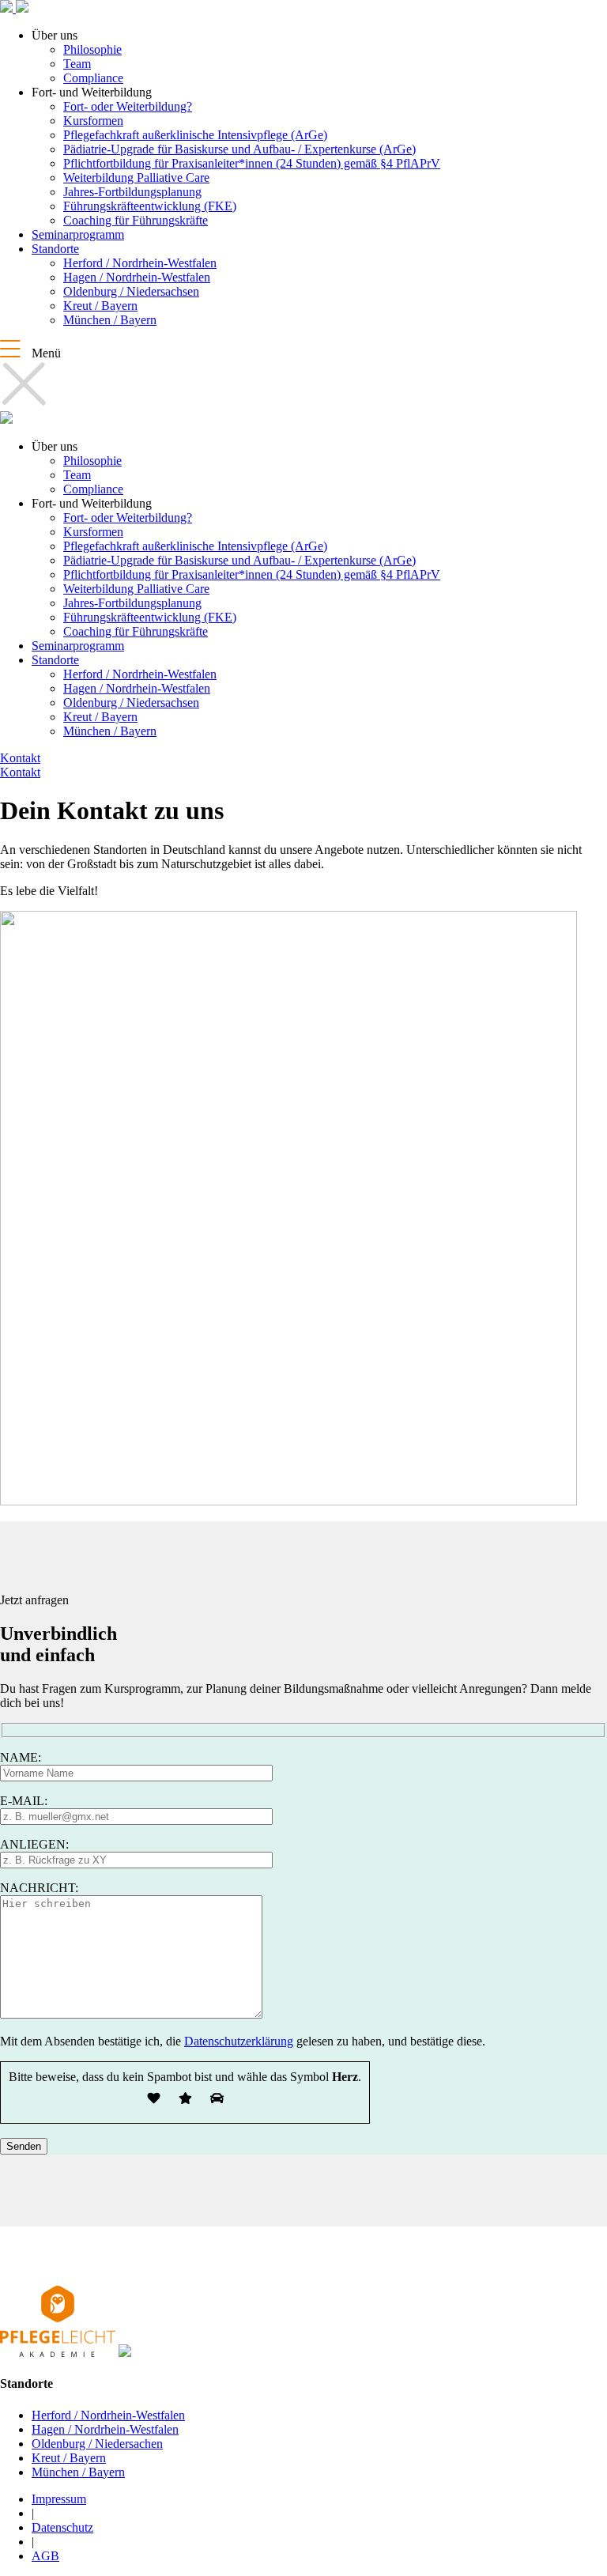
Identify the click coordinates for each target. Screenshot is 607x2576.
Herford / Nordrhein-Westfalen (140, 263)
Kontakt (20, 758)
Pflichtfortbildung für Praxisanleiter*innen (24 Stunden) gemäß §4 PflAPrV (252, 163)
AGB (45, 2556)
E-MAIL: (24, 1801)
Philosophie (92, 49)
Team (77, 64)
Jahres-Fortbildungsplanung (132, 192)
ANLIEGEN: (34, 1844)
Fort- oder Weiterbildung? (128, 106)
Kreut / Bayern (100, 306)
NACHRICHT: (39, 1888)
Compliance (93, 78)
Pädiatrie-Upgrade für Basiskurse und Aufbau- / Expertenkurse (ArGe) (239, 149)
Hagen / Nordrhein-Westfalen (137, 277)
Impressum (59, 2499)
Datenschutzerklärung (239, 2041)
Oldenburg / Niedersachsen (131, 291)
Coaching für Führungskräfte (136, 220)
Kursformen (93, 121)
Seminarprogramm (78, 234)
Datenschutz (62, 2527)
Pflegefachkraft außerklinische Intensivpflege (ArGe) (195, 135)
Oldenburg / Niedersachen (97, 2444)
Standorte (55, 249)
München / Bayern (110, 320)
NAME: (21, 1757)
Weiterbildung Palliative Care (136, 178)
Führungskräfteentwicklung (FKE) (150, 206)
